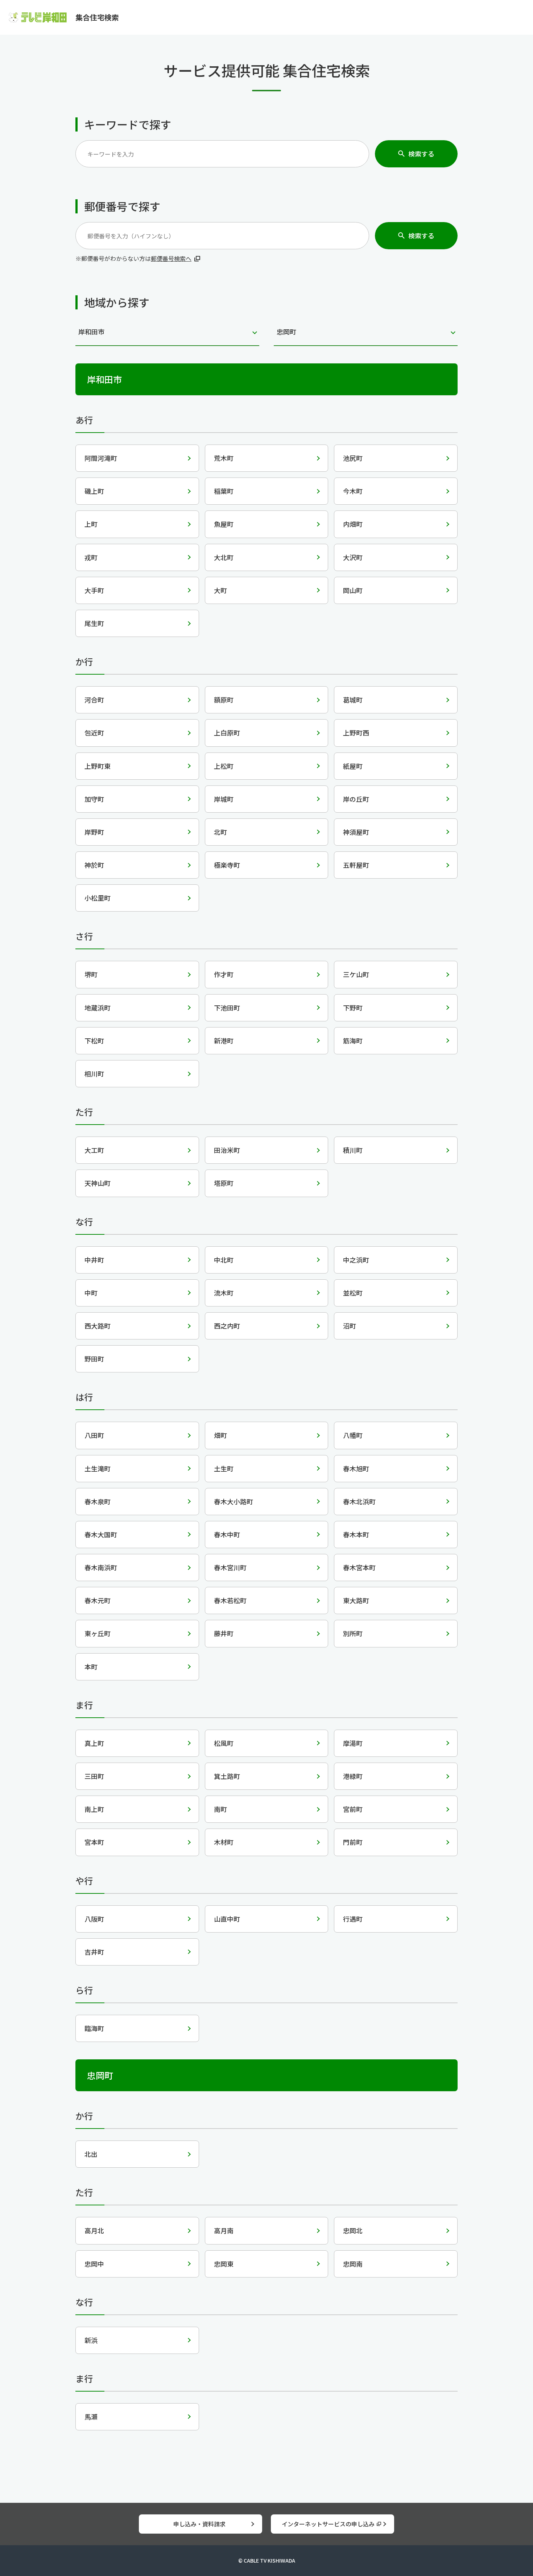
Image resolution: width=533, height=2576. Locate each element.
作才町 (224, 974)
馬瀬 (91, 2417)
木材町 (224, 1842)
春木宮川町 (230, 1567)
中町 (91, 1293)
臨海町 (94, 2028)
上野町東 (98, 766)
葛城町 (353, 700)
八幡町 (353, 1435)
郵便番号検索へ (171, 258)
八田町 (94, 1435)
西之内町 (227, 1326)
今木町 (353, 491)
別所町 (353, 1633)
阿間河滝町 (101, 458)
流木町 (224, 1293)
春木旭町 (356, 1468)
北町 (220, 832)
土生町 (224, 1468)
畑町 (220, 1435)
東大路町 (356, 1600)
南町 (220, 1809)
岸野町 (94, 832)
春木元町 (98, 1600)
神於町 (94, 865)
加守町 (94, 799)
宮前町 (353, 1809)
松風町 (224, 1743)
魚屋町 (224, 524)
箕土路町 (227, 1776)
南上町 (94, 1809)
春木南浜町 (101, 1567)
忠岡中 (94, 2264)
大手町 (94, 590)
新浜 (91, 2340)
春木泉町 (98, 1501)
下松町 (94, 1041)
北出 (91, 2154)
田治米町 (227, 1150)
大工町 (94, 1150)
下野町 (353, 1008)
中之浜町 (356, 1260)
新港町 (224, 1041)
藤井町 (224, 1633)
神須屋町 (356, 832)
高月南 (224, 2230)
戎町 (91, 557)
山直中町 (227, 1919)
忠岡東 (224, 2264)
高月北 (94, 2230)
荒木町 (224, 458)
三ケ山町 (356, 974)
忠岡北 (353, 2230)
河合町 (94, 700)
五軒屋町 (356, 865)
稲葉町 (224, 491)
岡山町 (353, 590)
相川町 (94, 1074)
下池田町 (227, 1008)
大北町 (224, 557)
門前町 (353, 1842)
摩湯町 (353, 1743)
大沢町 (353, 557)
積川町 (353, 1150)
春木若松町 (230, 1600)
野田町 (94, 1359)
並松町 (353, 1293)
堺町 (91, 974)
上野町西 (356, 733)
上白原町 (227, 733)
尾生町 (94, 623)
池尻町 (353, 458)
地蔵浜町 (98, 1008)
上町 (91, 524)
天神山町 (98, 1183)
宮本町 (94, 1842)
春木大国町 (101, 1534)
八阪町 (94, 1919)
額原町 (224, 700)
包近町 (94, 733)
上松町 (224, 766)
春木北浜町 (359, 1501)
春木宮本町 (359, 1567)
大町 (220, 590)
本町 (91, 1667)
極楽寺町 (227, 865)
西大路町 (98, 1326)
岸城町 (224, 799)
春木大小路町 (234, 1501)
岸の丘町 (356, 799)
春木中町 (227, 1534)
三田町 (94, 1776)
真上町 (94, 1743)
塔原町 (224, 1183)
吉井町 (94, 1952)
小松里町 (98, 898)
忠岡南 (353, 2264)
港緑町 (353, 1776)
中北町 (224, 1260)
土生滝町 (98, 1468)
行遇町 (353, 1919)
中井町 (94, 1260)
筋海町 (353, 1041)
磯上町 (94, 491)
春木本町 (356, 1534)
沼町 (350, 1326)
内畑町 (353, 524)
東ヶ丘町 (98, 1633)
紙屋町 (353, 766)
